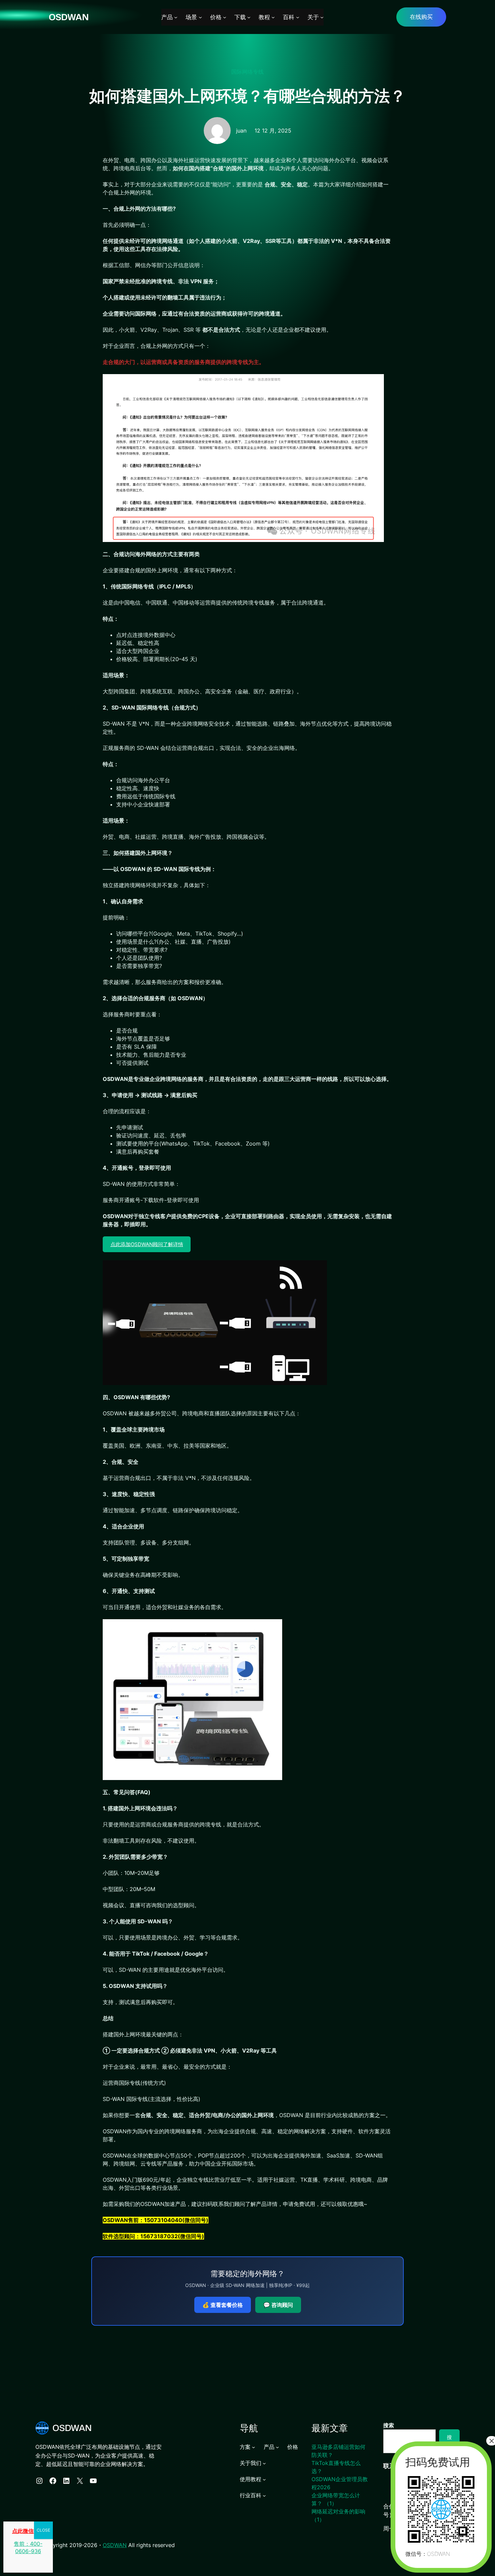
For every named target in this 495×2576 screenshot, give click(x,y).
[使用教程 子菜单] (264, 2479)
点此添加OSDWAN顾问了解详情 (147, 1244)
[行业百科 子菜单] (264, 2495)
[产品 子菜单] (176, 17)
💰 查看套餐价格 (223, 2305)
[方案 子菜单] (254, 2447)
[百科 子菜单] (298, 17)
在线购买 (421, 17)
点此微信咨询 (28, 2531)
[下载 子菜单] (249, 17)
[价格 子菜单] (225, 17)
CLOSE (43, 2530)
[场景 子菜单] (200, 17)
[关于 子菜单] (322, 17)
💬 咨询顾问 (278, 2305)
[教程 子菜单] (273, 17)
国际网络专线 (247, 72)
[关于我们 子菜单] (264, 2463)
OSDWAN (69, 17)
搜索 (389, 2425)
